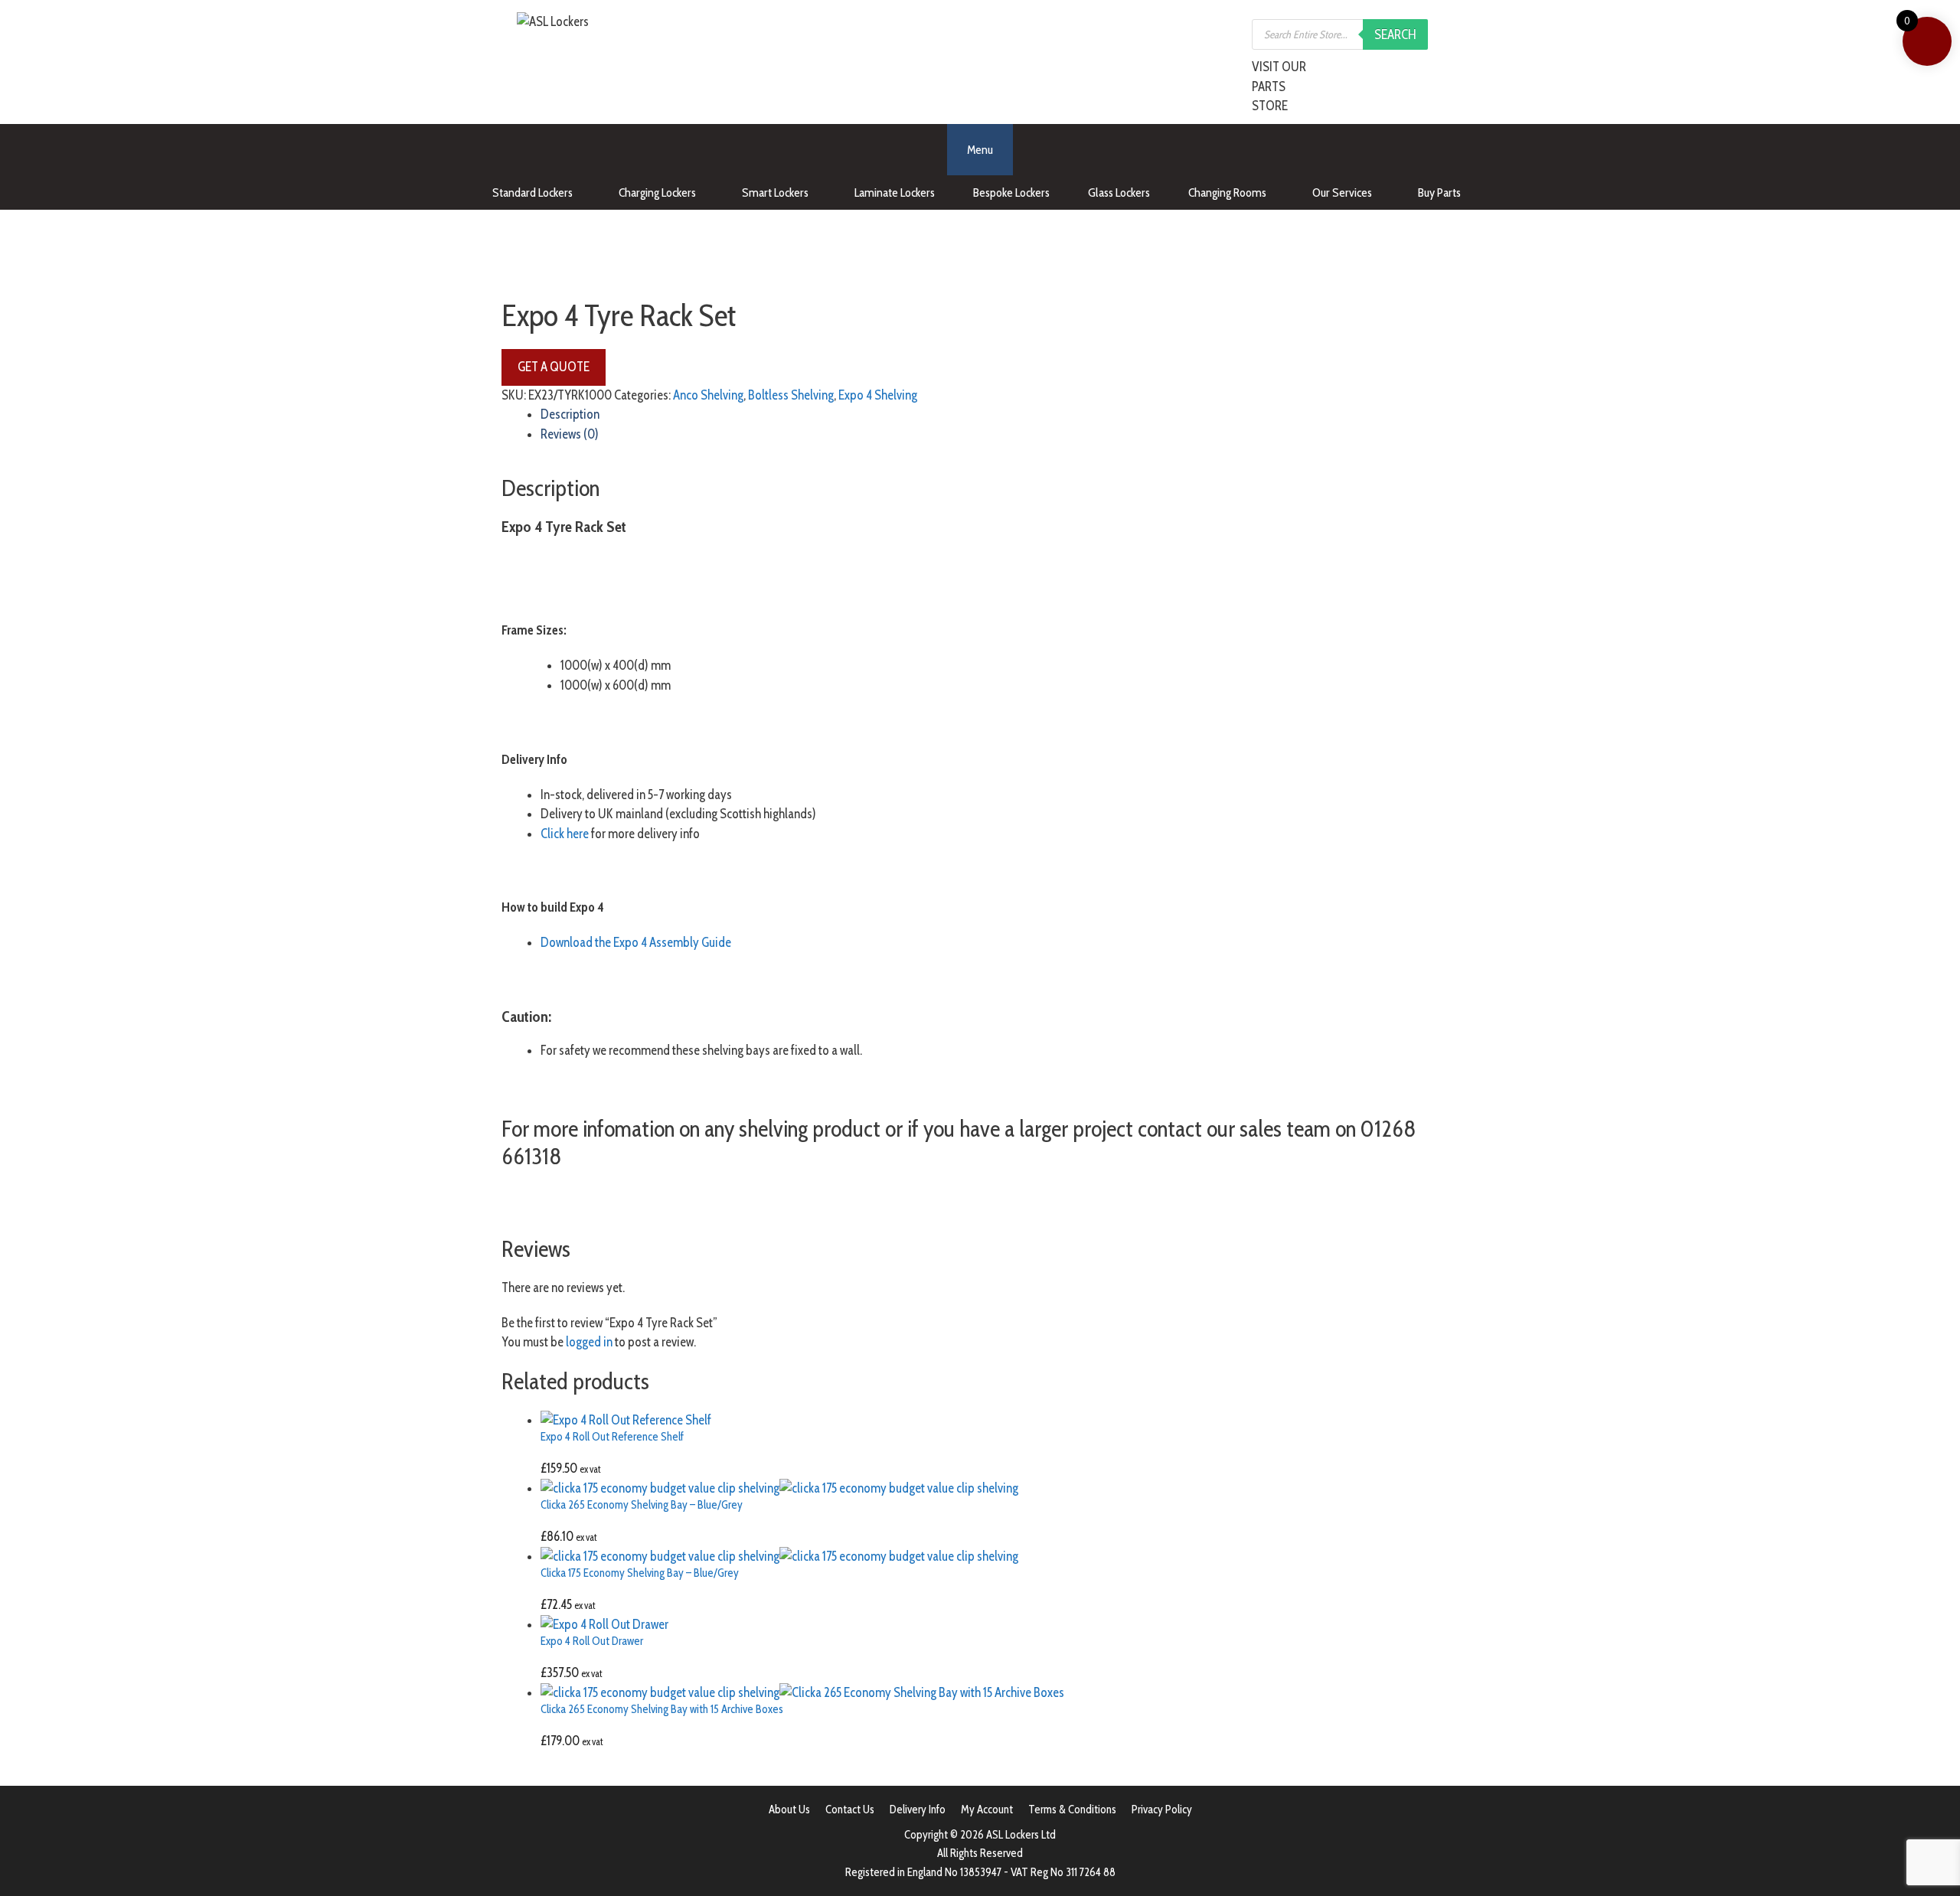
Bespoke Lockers (1011, 193)
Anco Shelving (708, 395)
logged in (589, 1342)
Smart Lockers (775, 193)
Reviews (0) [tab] (570, 434)
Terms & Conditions (1072, 1810)
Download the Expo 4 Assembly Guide (636, 942)
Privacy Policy (1162, 1810)
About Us (789, 1810)
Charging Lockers (657, 193)
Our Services (1342, 193)
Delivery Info (918, 1810)
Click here (565, 834)
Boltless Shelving (791, 395)
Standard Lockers (532, 193)
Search (1395, 34)
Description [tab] (570, 414)
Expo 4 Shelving (878, 395)
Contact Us (850, 1810)
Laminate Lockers (895, 193)
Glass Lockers (1119, 193)
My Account (987, 1810)
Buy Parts (1439, 193)
